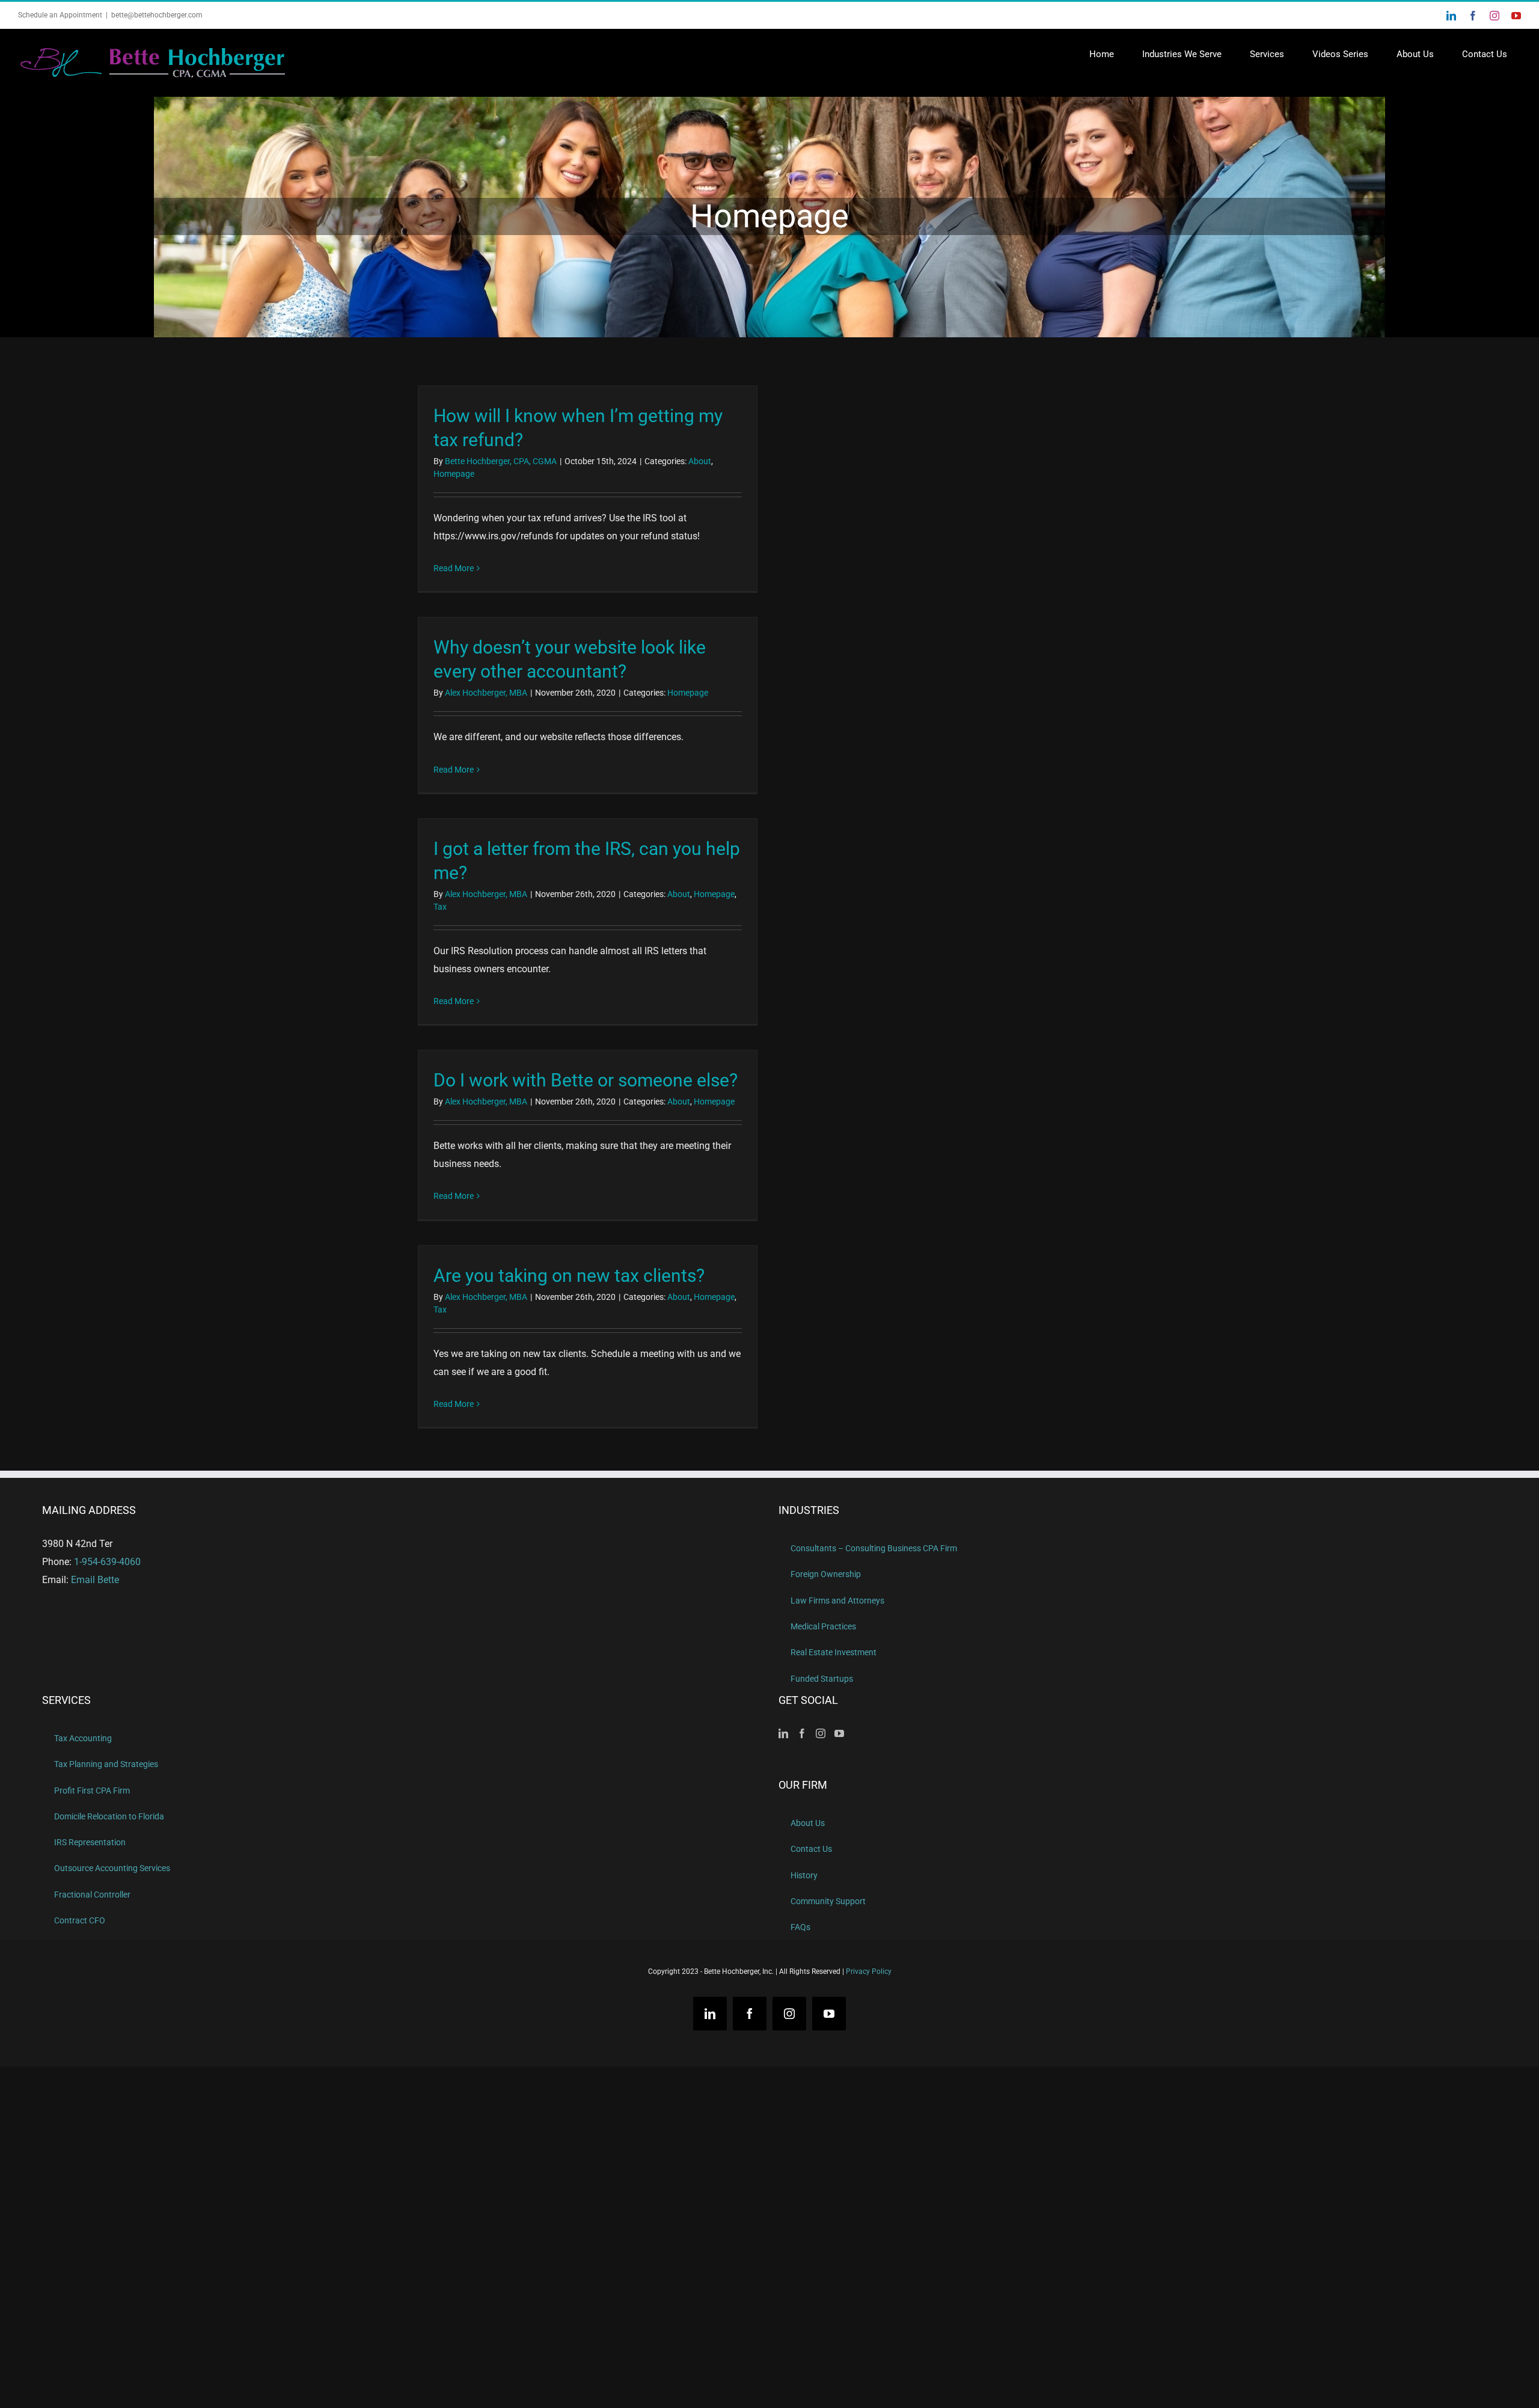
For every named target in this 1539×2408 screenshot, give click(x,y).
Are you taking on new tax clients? (569, 1276)
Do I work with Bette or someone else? (586, 1080)
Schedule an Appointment (60, 15)
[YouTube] (839, 1733)
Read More (454, 568)
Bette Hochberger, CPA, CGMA (501, 461)
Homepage (454, 474)
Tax (440, 907)
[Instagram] (821, 1733)
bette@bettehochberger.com (157, 15)
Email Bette (95, 1580)
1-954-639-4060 (107, 1562)
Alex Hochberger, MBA (486, 693)
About (700, 461)
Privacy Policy (869, 1972)
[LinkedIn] (783, 1733)
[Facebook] (802, 1733)
